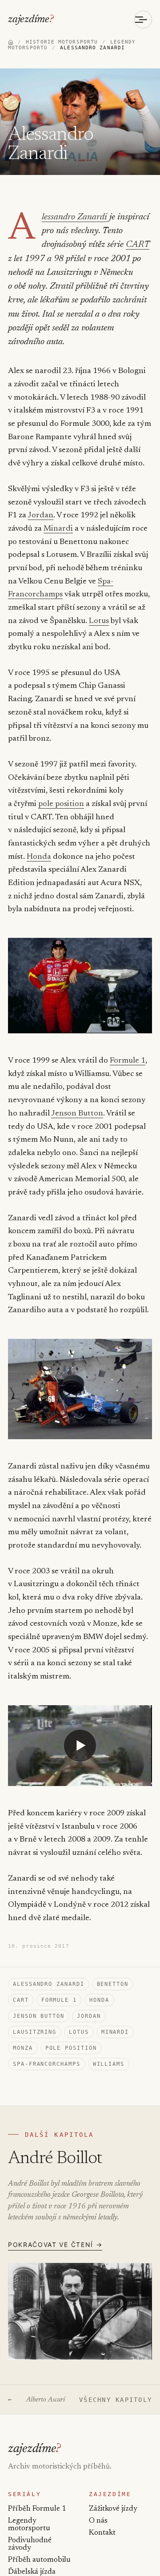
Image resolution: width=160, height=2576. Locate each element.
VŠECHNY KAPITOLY (116, 2400)
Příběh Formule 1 (37, 2509)
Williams (109, 2064)
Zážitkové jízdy (113, 2509)
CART (138, 245)
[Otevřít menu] (143, 20)
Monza (23, 2048)
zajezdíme (31, 20)
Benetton (113, 1984)
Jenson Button (77, 1114)
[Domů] (11, 42)
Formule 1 (128, 1061)
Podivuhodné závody (30, 2544)
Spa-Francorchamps (47, 2064)
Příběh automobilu (39, 2560)
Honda (39, 857)
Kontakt (102, 2533)
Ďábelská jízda (32, 2572)
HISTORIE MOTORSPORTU (62, 42)
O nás (98, 2521)
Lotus (99, 621)
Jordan (40, 516)
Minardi (58, 529)
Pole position (71, 2048)
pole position (61, 804)
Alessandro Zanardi (74, 217)
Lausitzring (35, 2032)
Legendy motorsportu (29, 2525)
